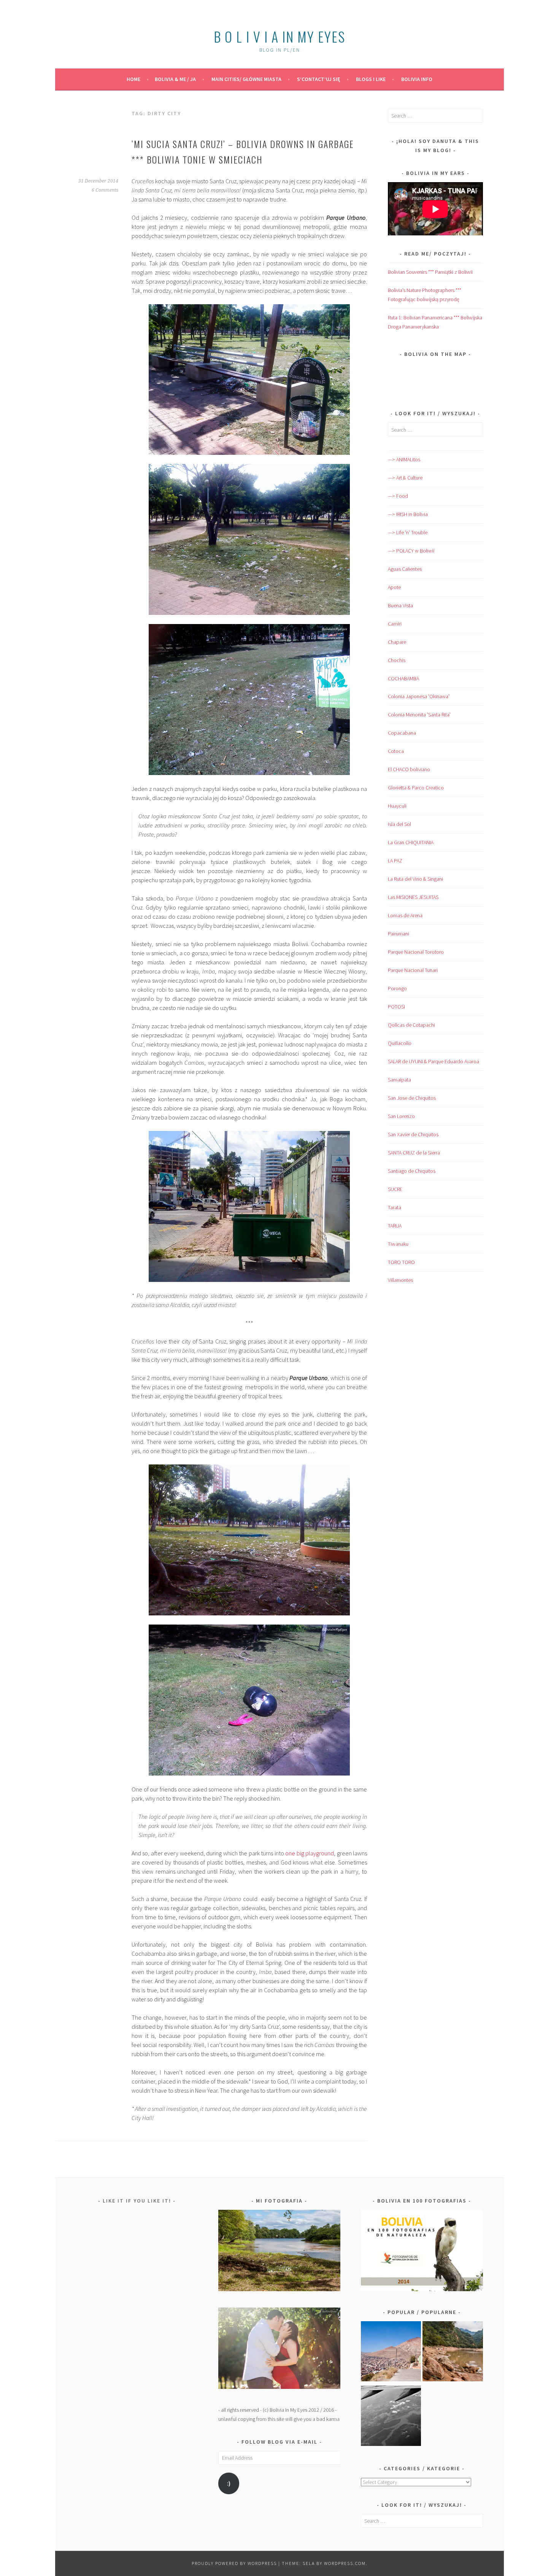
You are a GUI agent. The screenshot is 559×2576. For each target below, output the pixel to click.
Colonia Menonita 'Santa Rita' (419, 715)
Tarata (395, 1207)
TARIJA (395, 1226)
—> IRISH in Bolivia (408, 514)
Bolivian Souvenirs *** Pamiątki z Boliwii (430, 272)
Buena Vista (400, 605)
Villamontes (400, 1280)
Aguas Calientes (405, 569)
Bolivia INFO (417, 79)
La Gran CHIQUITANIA (411, 842)
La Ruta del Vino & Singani (415, 879)
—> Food (398, 496)
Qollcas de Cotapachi (411, 1025)
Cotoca (396, 751)
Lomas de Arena (405, 915)
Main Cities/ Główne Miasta (246, 79)
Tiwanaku (398, 1244)
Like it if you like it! (137, 2201)
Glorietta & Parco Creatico (416, 788)
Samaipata (399, 1080)
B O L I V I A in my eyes (279, 36)
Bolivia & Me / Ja (175, 79)
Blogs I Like (371, 79)
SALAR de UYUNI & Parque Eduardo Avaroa (434, 1061)
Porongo (397, 988)
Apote (394, 587)
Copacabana (402, 733)
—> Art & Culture (405, 478)
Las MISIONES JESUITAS (413, 897)
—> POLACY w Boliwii (411, 551)
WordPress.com (345, 2563)
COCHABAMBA (403, 678)
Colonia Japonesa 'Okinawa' (419, 696)
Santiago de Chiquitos (412, 1171)
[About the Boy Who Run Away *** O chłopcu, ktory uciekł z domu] (391, 2353)
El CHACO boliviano (409, 769)
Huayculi (397, 806)
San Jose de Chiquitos (412, 1098)
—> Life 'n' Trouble (408, 532)
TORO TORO (401, 1262)
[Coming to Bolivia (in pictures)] (391, 2417)
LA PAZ (395, 861)
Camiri (395, 624)
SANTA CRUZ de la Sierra (414, 1153)
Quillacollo (400, 1043)
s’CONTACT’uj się (319, 79)
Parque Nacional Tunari (413, 970)
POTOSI (396, 1007)
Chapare (397, 642)
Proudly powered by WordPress (234, 2563)
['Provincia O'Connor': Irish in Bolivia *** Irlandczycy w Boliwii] (453, 2353)
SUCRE (395, 1189)
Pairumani (399, 934)
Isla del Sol (399, 824)
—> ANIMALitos (404, 459)
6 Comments (105, 190)
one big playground (310, 1853)
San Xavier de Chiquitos (413, 1134)
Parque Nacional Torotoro (416, 952)
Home (133, 79)
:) (229, 2483)
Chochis (397, 660)
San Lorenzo (401, 1116)
